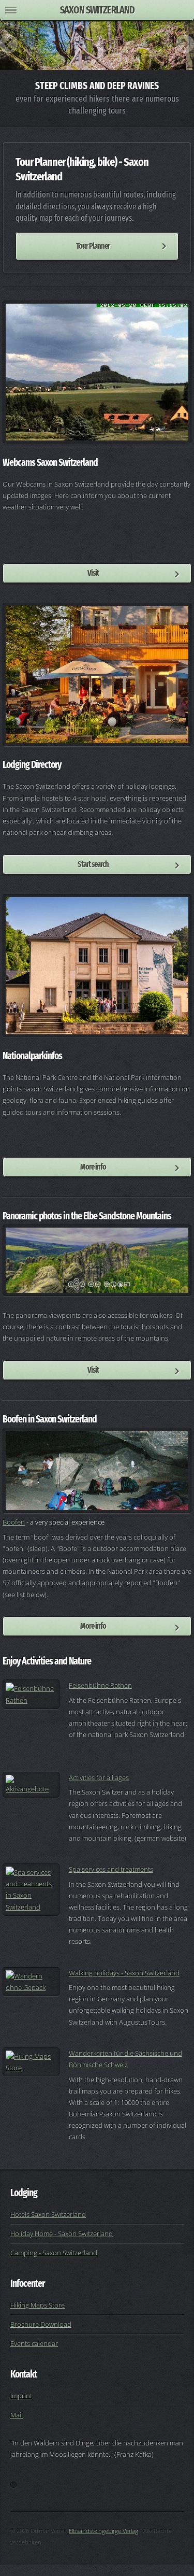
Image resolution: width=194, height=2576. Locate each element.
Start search (93, 864)
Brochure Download (41, 2324)
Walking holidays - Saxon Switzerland (124, 1973)
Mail (17, 2415)
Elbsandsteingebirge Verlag (103, 2531)
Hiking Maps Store (38, 2305)
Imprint (21, 2396)
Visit (93, 573)
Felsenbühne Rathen (100, 1685)
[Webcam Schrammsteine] (97, 372)
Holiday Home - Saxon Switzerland (62, 2233)
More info (93, 1167)
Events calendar (34, 2343)
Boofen (14, 1522)
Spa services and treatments (111, 1869)
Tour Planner (93, 246)
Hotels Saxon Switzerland (48, 2214)
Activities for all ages (99, 1777)
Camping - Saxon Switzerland (54, 2253)
